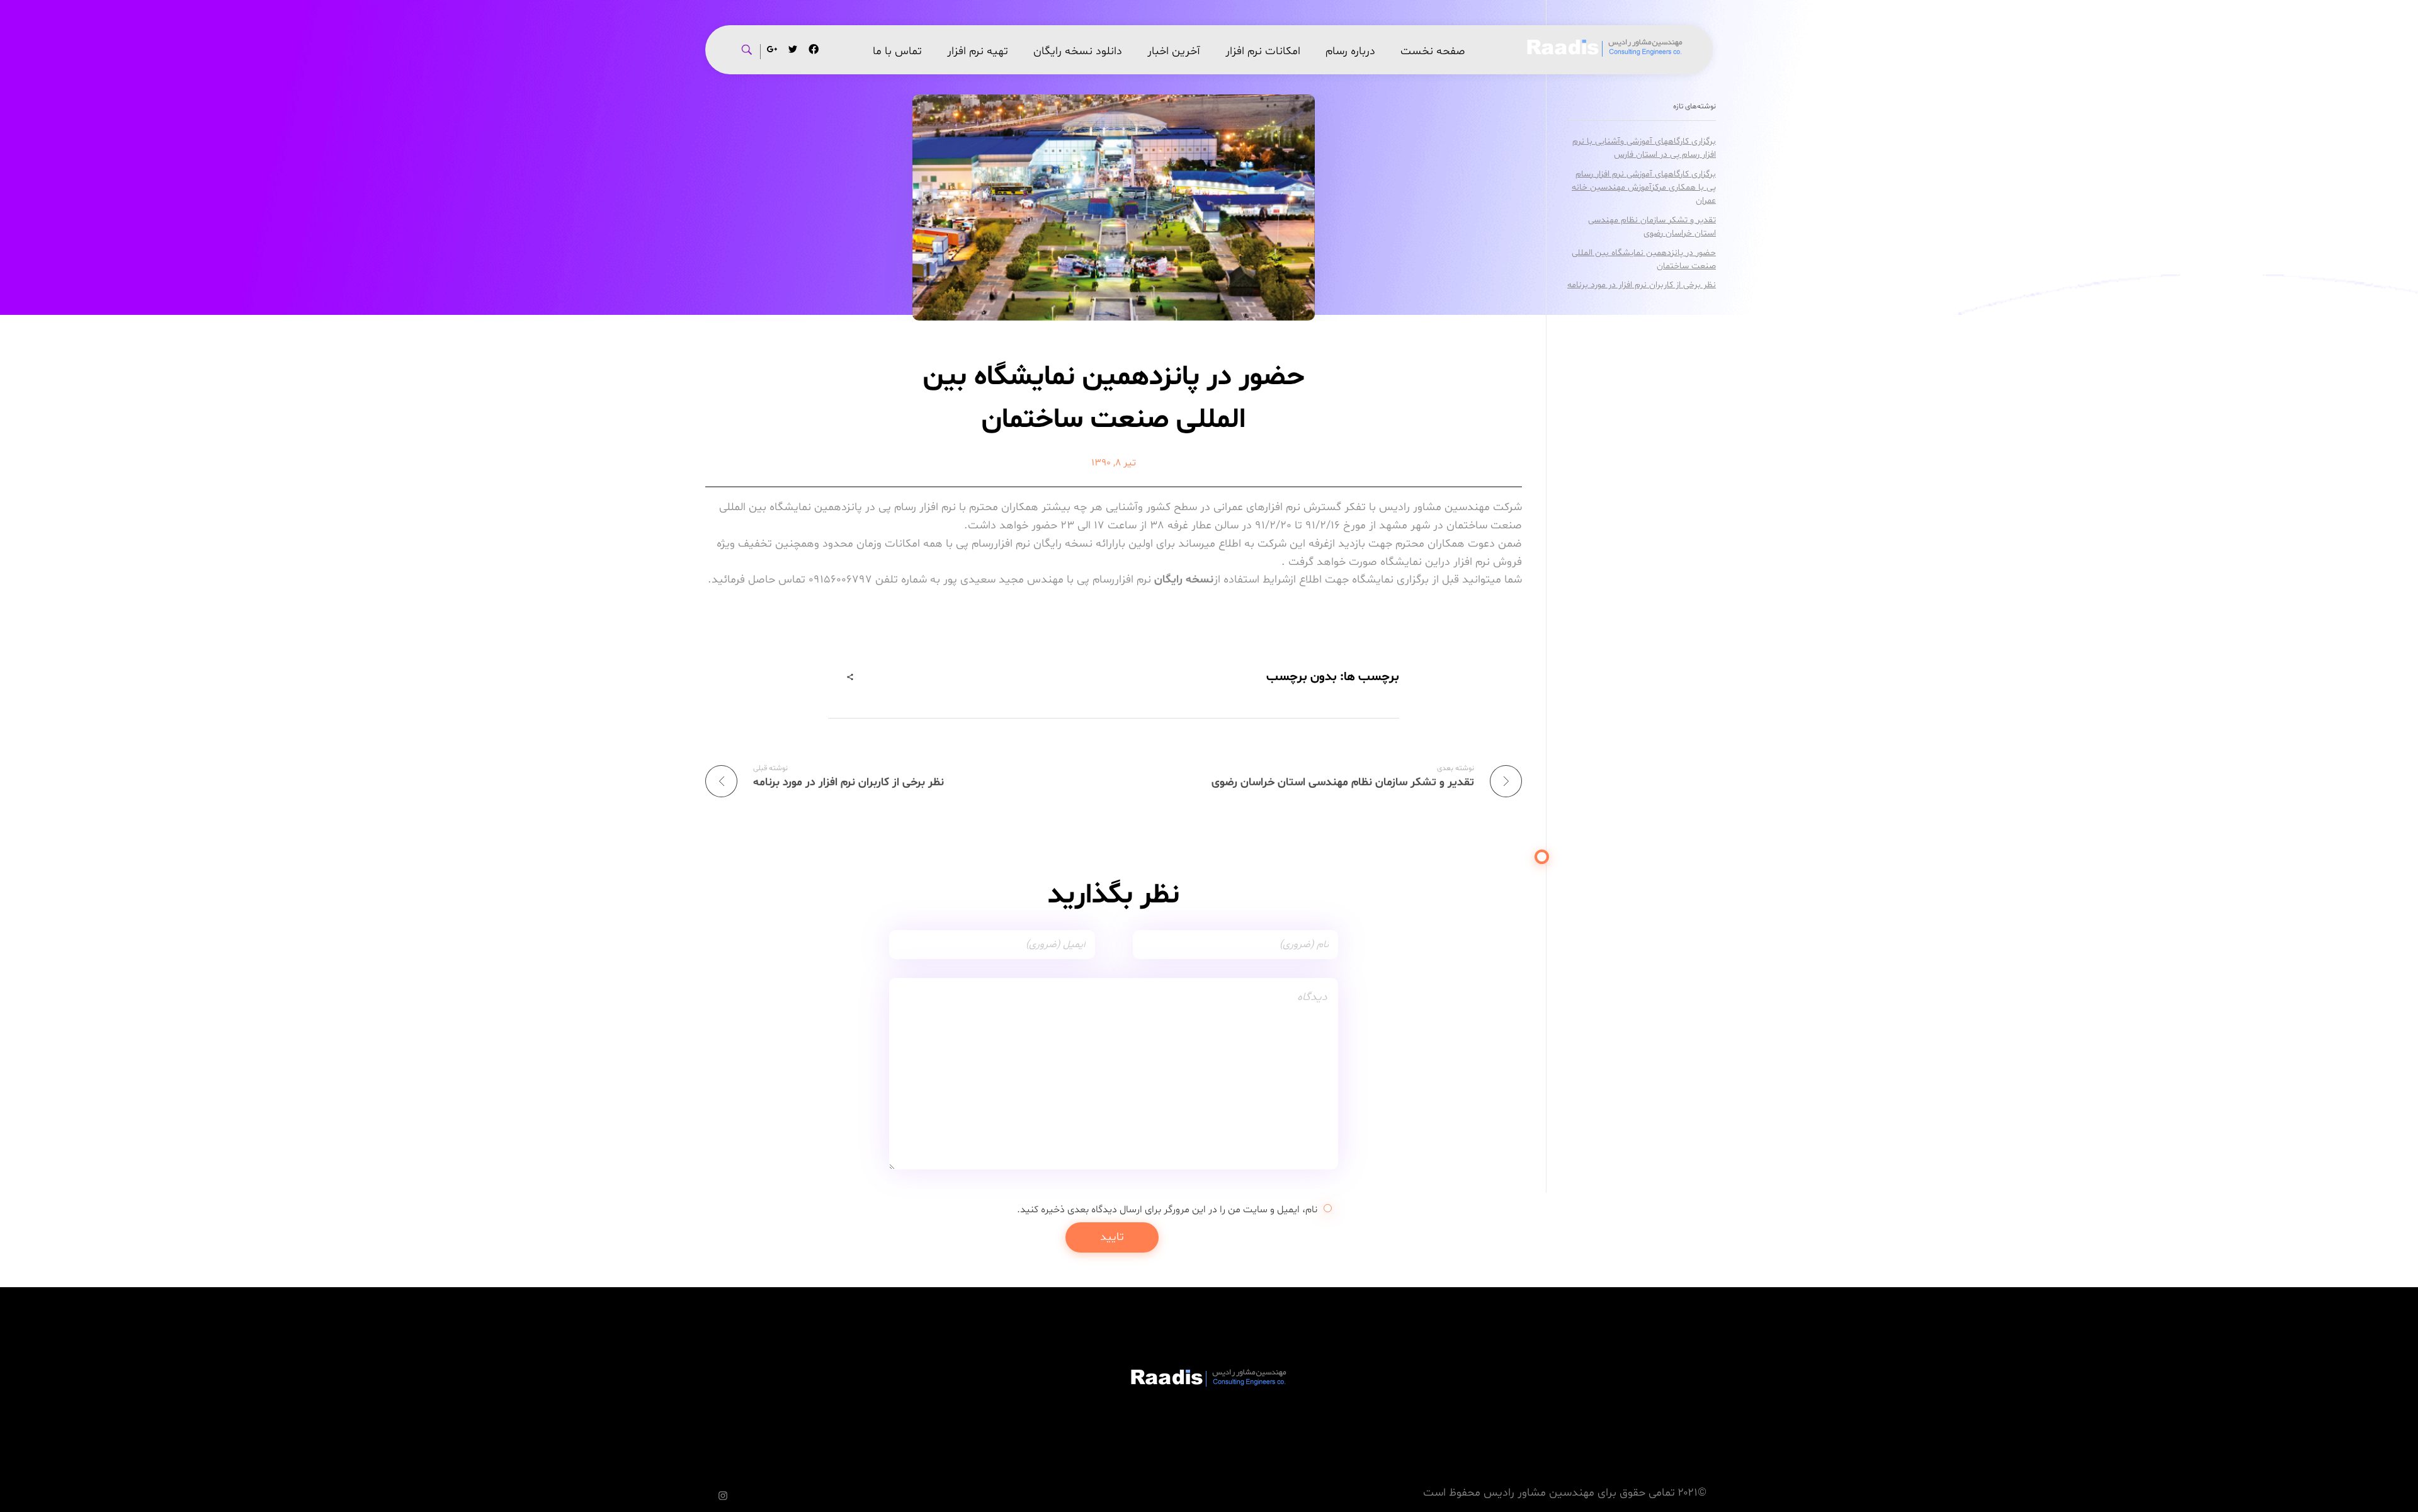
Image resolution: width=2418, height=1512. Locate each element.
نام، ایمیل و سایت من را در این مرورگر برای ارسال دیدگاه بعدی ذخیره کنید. (1167, 1210)
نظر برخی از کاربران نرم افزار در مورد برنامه (1642, 285)
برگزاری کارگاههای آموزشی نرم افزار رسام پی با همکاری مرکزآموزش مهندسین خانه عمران (1644, 187)
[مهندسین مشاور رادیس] (1605, 48)
